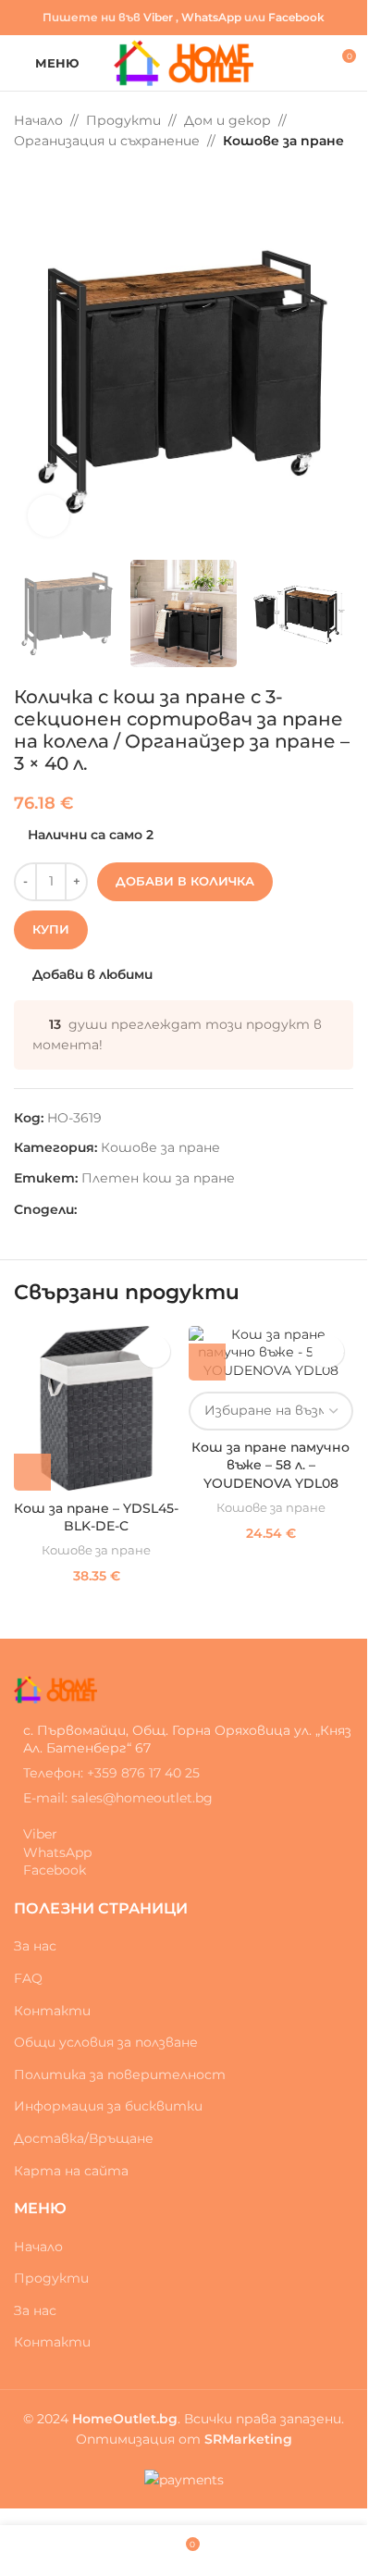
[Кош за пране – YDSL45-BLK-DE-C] (97, 1409)
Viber (158, 17)
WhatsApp (211, 17)
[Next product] (69, 181)
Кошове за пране (283, 141)
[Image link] (55, 1689)
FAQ (28, 1978)
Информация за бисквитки (108, 2106)
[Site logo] (184, 62)
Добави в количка (185, 881)
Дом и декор (227, 120)
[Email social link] (110, 1210)
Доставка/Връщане (84, 2138)
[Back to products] (47, 181)
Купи (51, 929)
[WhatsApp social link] (132, 1210)
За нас (35, 1946)
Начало (38, 120)
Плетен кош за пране (158, 1178)
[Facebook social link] (88, 1210)
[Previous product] (25, 181)
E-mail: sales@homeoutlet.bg (118, 1798)
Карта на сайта (71, 2171)
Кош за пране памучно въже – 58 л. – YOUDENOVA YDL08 (270, 1465)
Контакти (52, 2011)
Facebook (296, 17)
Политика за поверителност (120, 2074)
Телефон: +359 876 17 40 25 (111, 1773)
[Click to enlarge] (49, 516)
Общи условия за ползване (106, 2042)
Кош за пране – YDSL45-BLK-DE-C (96, 1517)
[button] (32, 1472)
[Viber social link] (154, 1210)
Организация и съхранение (107, 141)
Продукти (123, 120)
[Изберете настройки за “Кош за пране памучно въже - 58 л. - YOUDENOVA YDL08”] (207, 1362)
